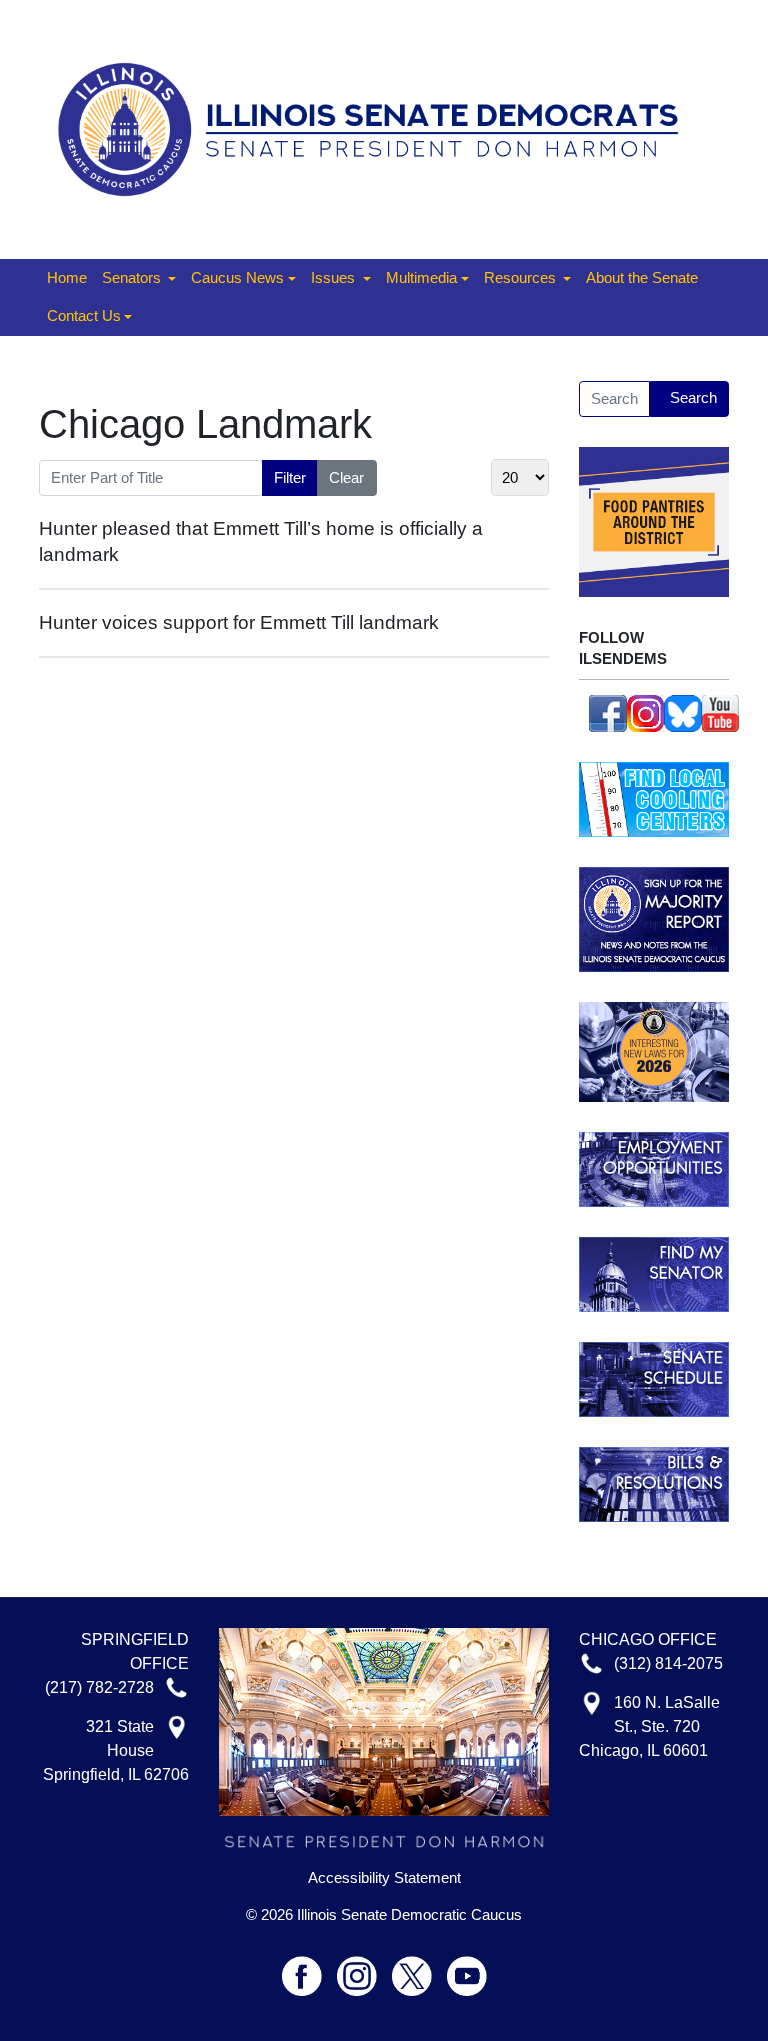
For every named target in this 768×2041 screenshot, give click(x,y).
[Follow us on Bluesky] (683, 711)
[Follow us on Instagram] (646, 711)
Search (693, 397)
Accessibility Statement (384, 1878)
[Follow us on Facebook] (608, 711)
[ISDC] (376, 127)
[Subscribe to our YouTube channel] (721, 711)
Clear (346, 477)
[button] (139, 279)
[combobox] (614, 399)
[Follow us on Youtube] (467, 1967)
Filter (290, 477)
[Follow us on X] (419, 1967)
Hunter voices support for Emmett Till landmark (239, 622)
